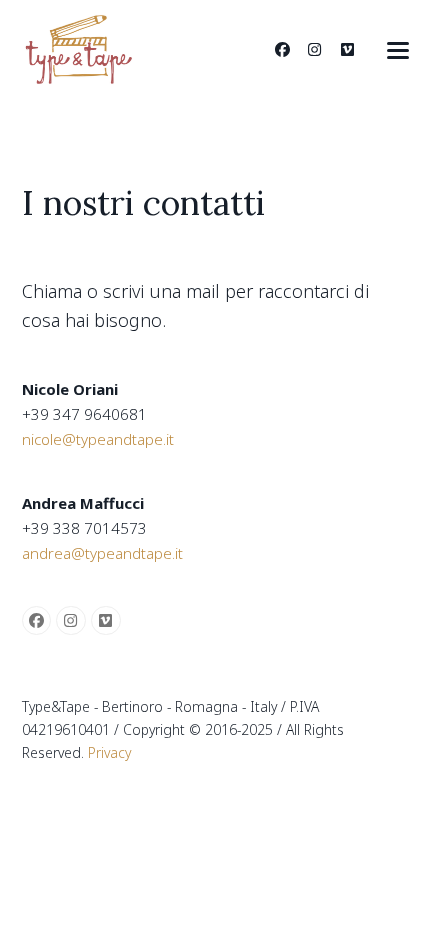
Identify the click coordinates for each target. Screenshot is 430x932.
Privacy (109, 752)
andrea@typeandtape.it (102, 553)
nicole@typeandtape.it (98, 439)
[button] (398, 50)
